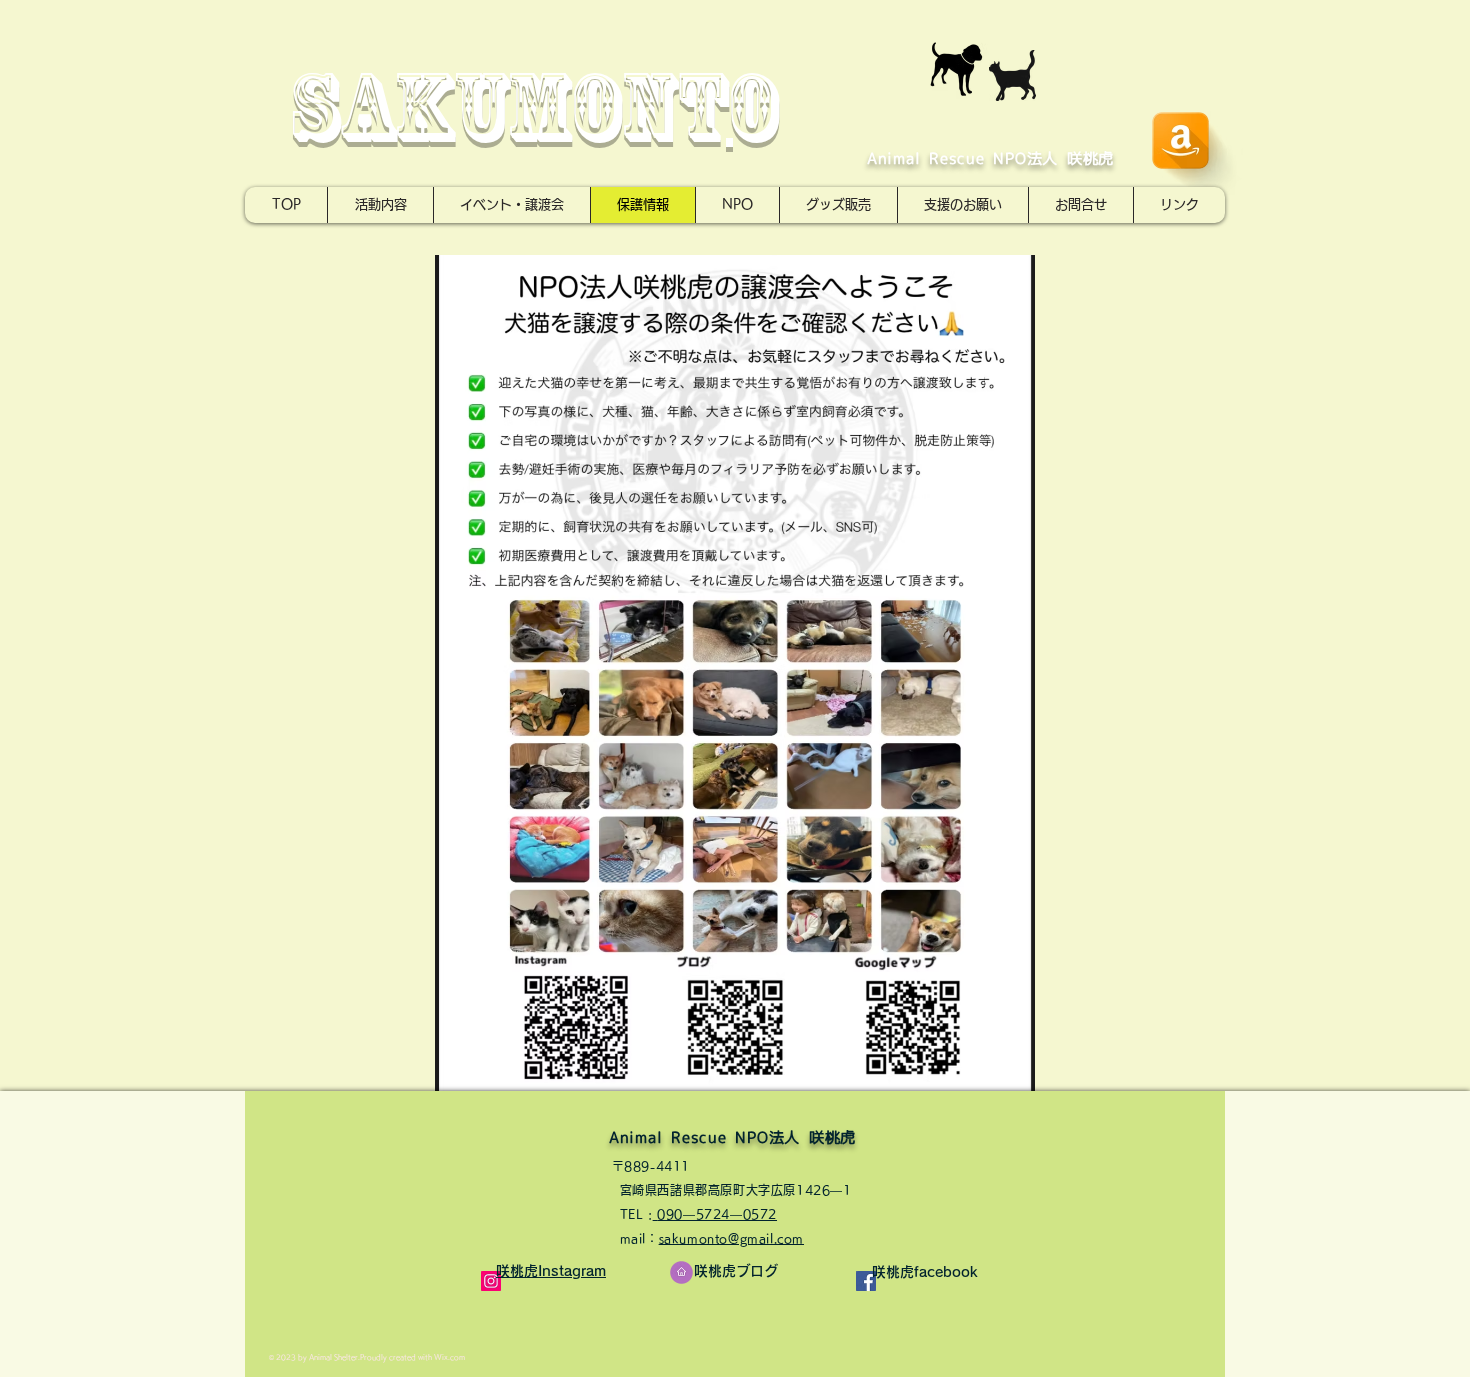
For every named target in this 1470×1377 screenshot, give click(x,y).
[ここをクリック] (681, 1272)
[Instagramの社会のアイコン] (491, 1281)
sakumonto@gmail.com (731, 1238)
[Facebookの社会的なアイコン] (866, 1281)
